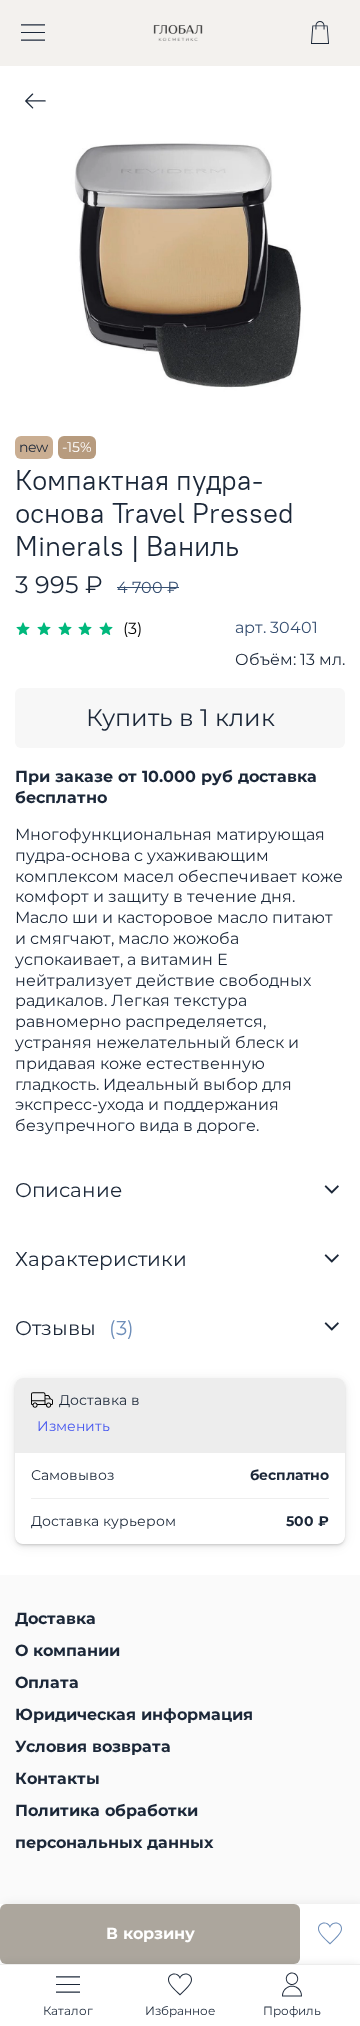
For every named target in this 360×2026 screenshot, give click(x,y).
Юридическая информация (134, 1714)
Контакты (57, 1778)
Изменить (73, 1426)
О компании (67, 1650)
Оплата (47, 1682)
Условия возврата (93, 1746)
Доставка (55, 1618)
